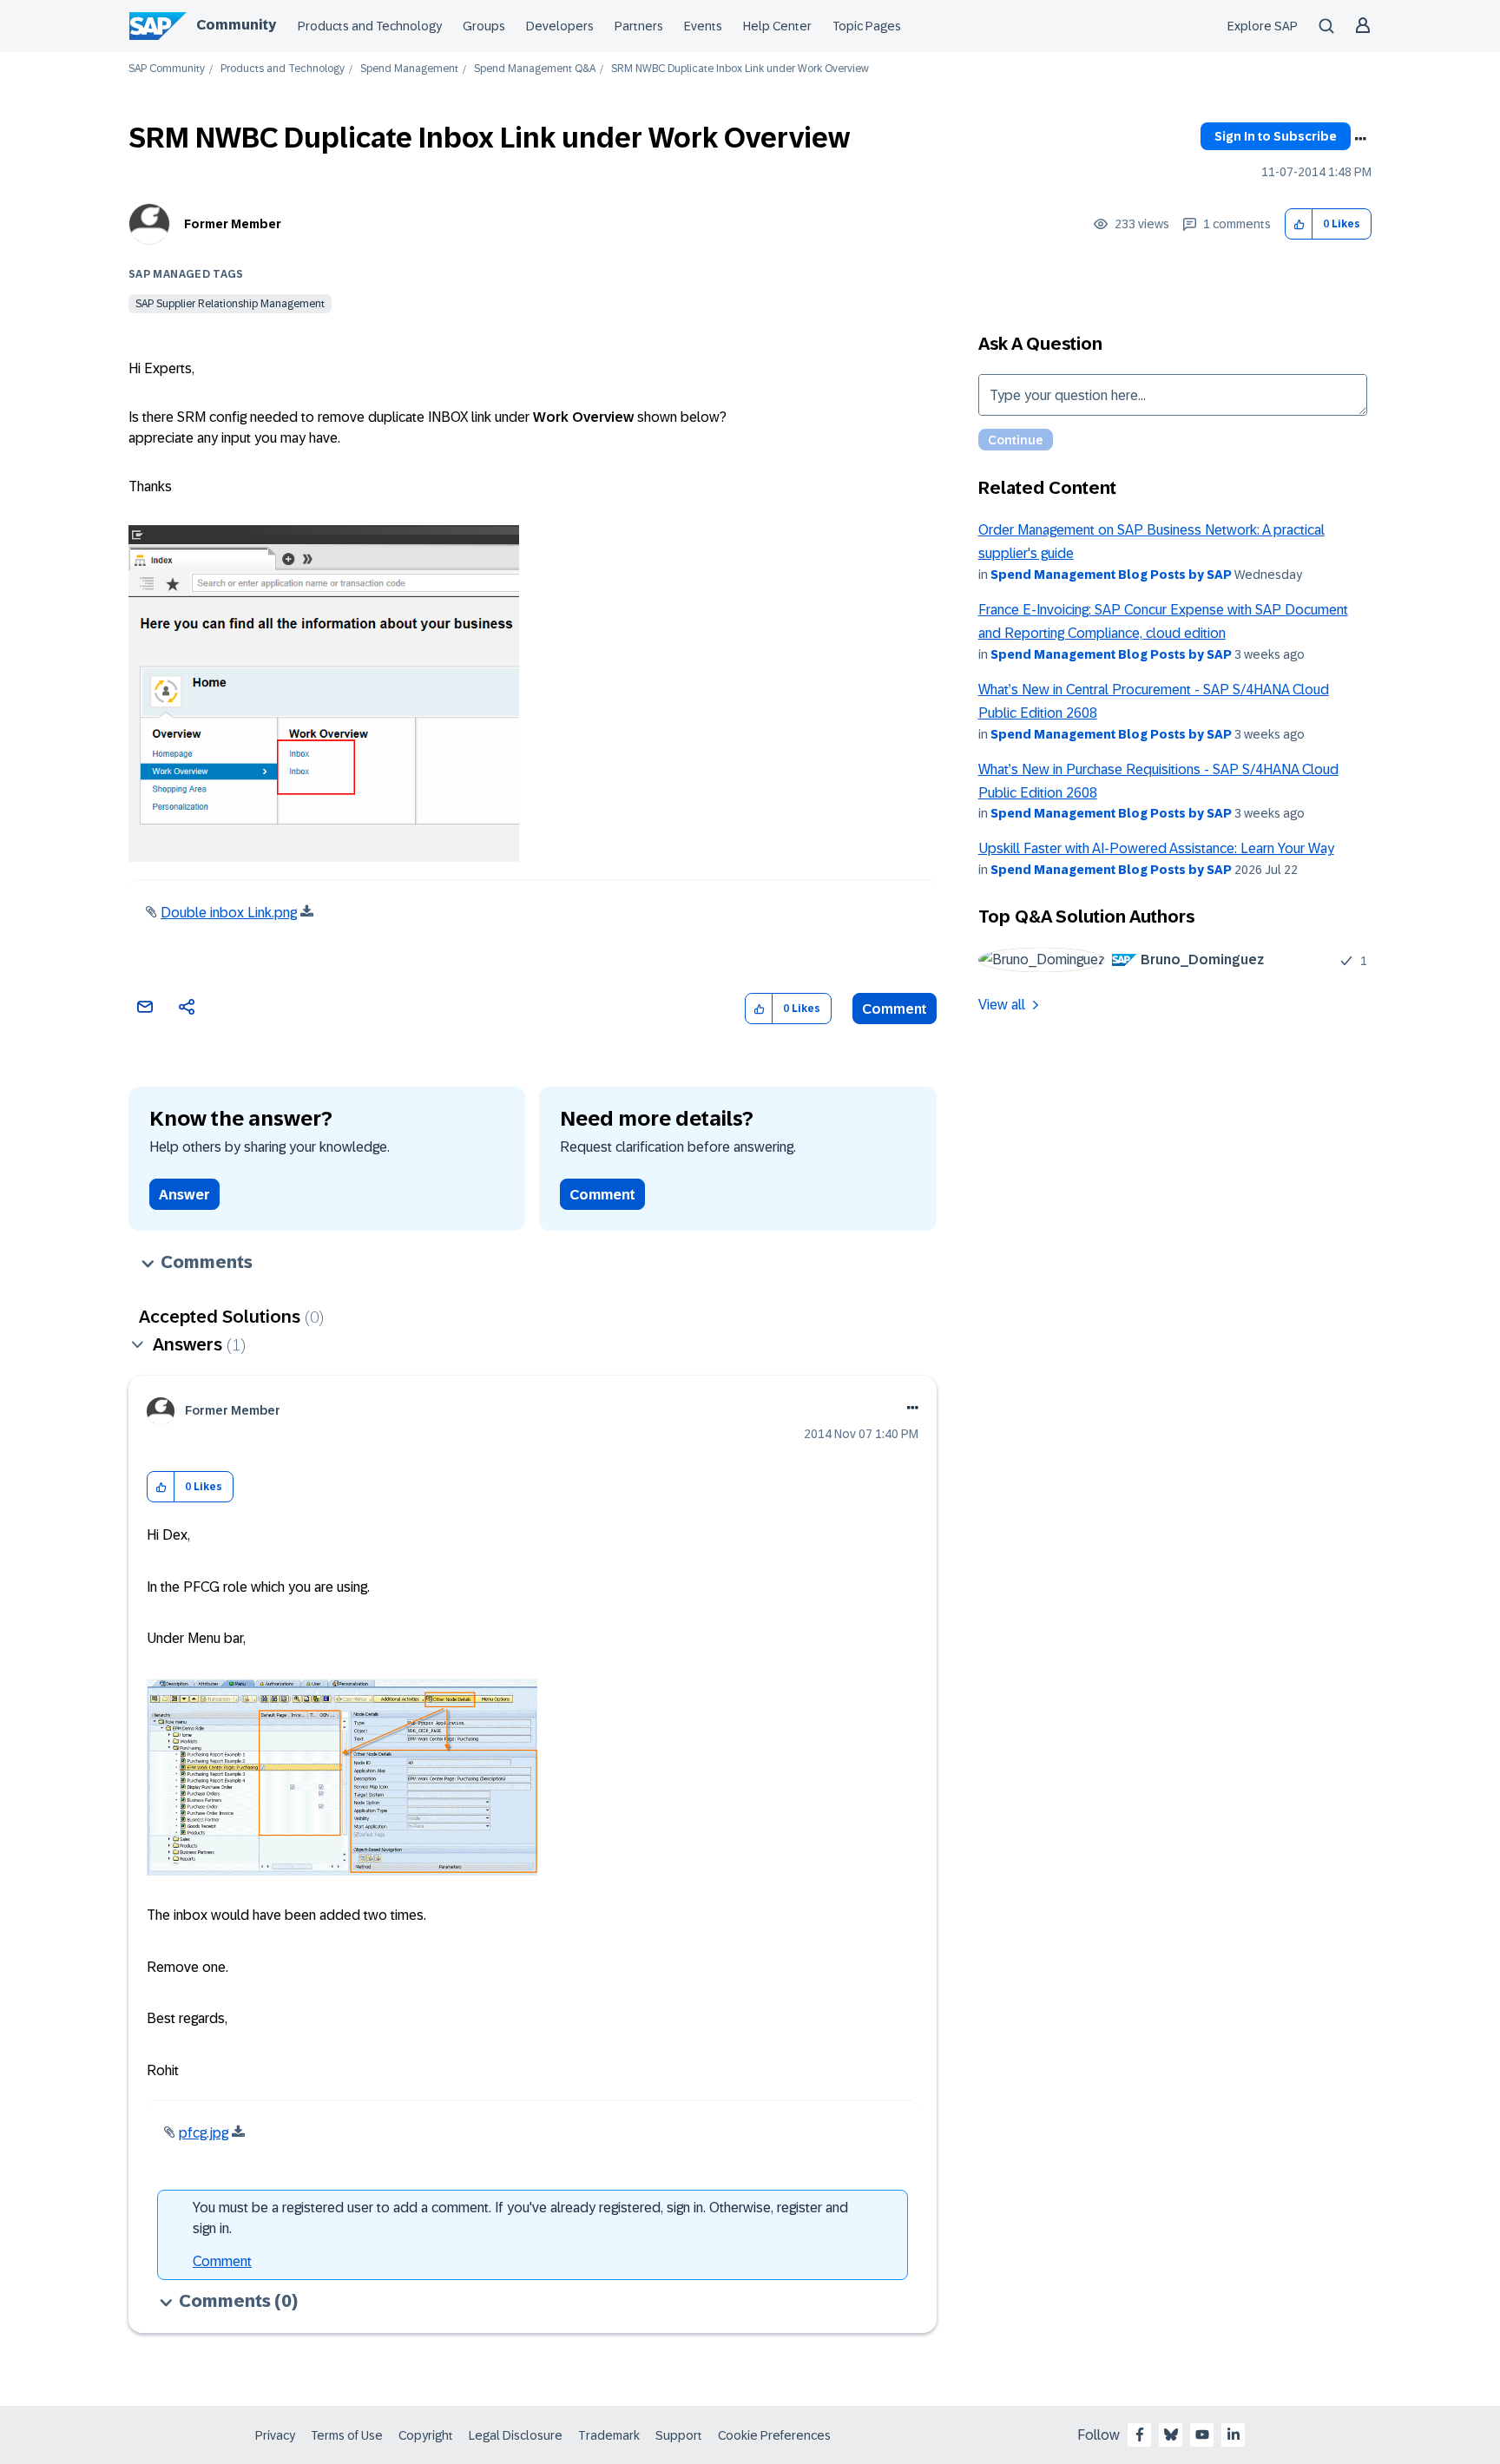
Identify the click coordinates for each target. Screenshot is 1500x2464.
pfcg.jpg (204, 2133)
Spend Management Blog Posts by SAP (1111, 575)
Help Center (777, 26)
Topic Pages (867, 26)
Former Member (233, 224)
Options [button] (1360, 139)
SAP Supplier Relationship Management (230, 304)
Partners (639, 26)
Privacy (275, 2435)
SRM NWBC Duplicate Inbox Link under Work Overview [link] (740, 69)
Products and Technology (370, 26)
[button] (1299, 224)
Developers (560, 26)
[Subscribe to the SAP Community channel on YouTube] (1202, 2434)
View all (1002, 1005)
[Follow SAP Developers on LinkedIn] (1234, 2434)
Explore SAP (1263, 26)
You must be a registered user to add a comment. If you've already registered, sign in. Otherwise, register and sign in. (520, 2218)
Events (703, 26)
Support (679, 2435)
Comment (895, 1009)
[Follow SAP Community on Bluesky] (1171, 2434)
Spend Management (409, 69)
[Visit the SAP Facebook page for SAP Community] (1140, 2434)
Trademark (609, 2435)
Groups (484, 26)
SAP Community (167, 69)
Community (236, 25)
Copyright (426, 2435)
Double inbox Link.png (229, 913)
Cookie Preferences (774, 2435)
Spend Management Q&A (535, 69)
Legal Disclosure (516, 2435)
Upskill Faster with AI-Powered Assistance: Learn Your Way (1156, 848)
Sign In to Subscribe (1276, 136)
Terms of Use (347, 2435)
